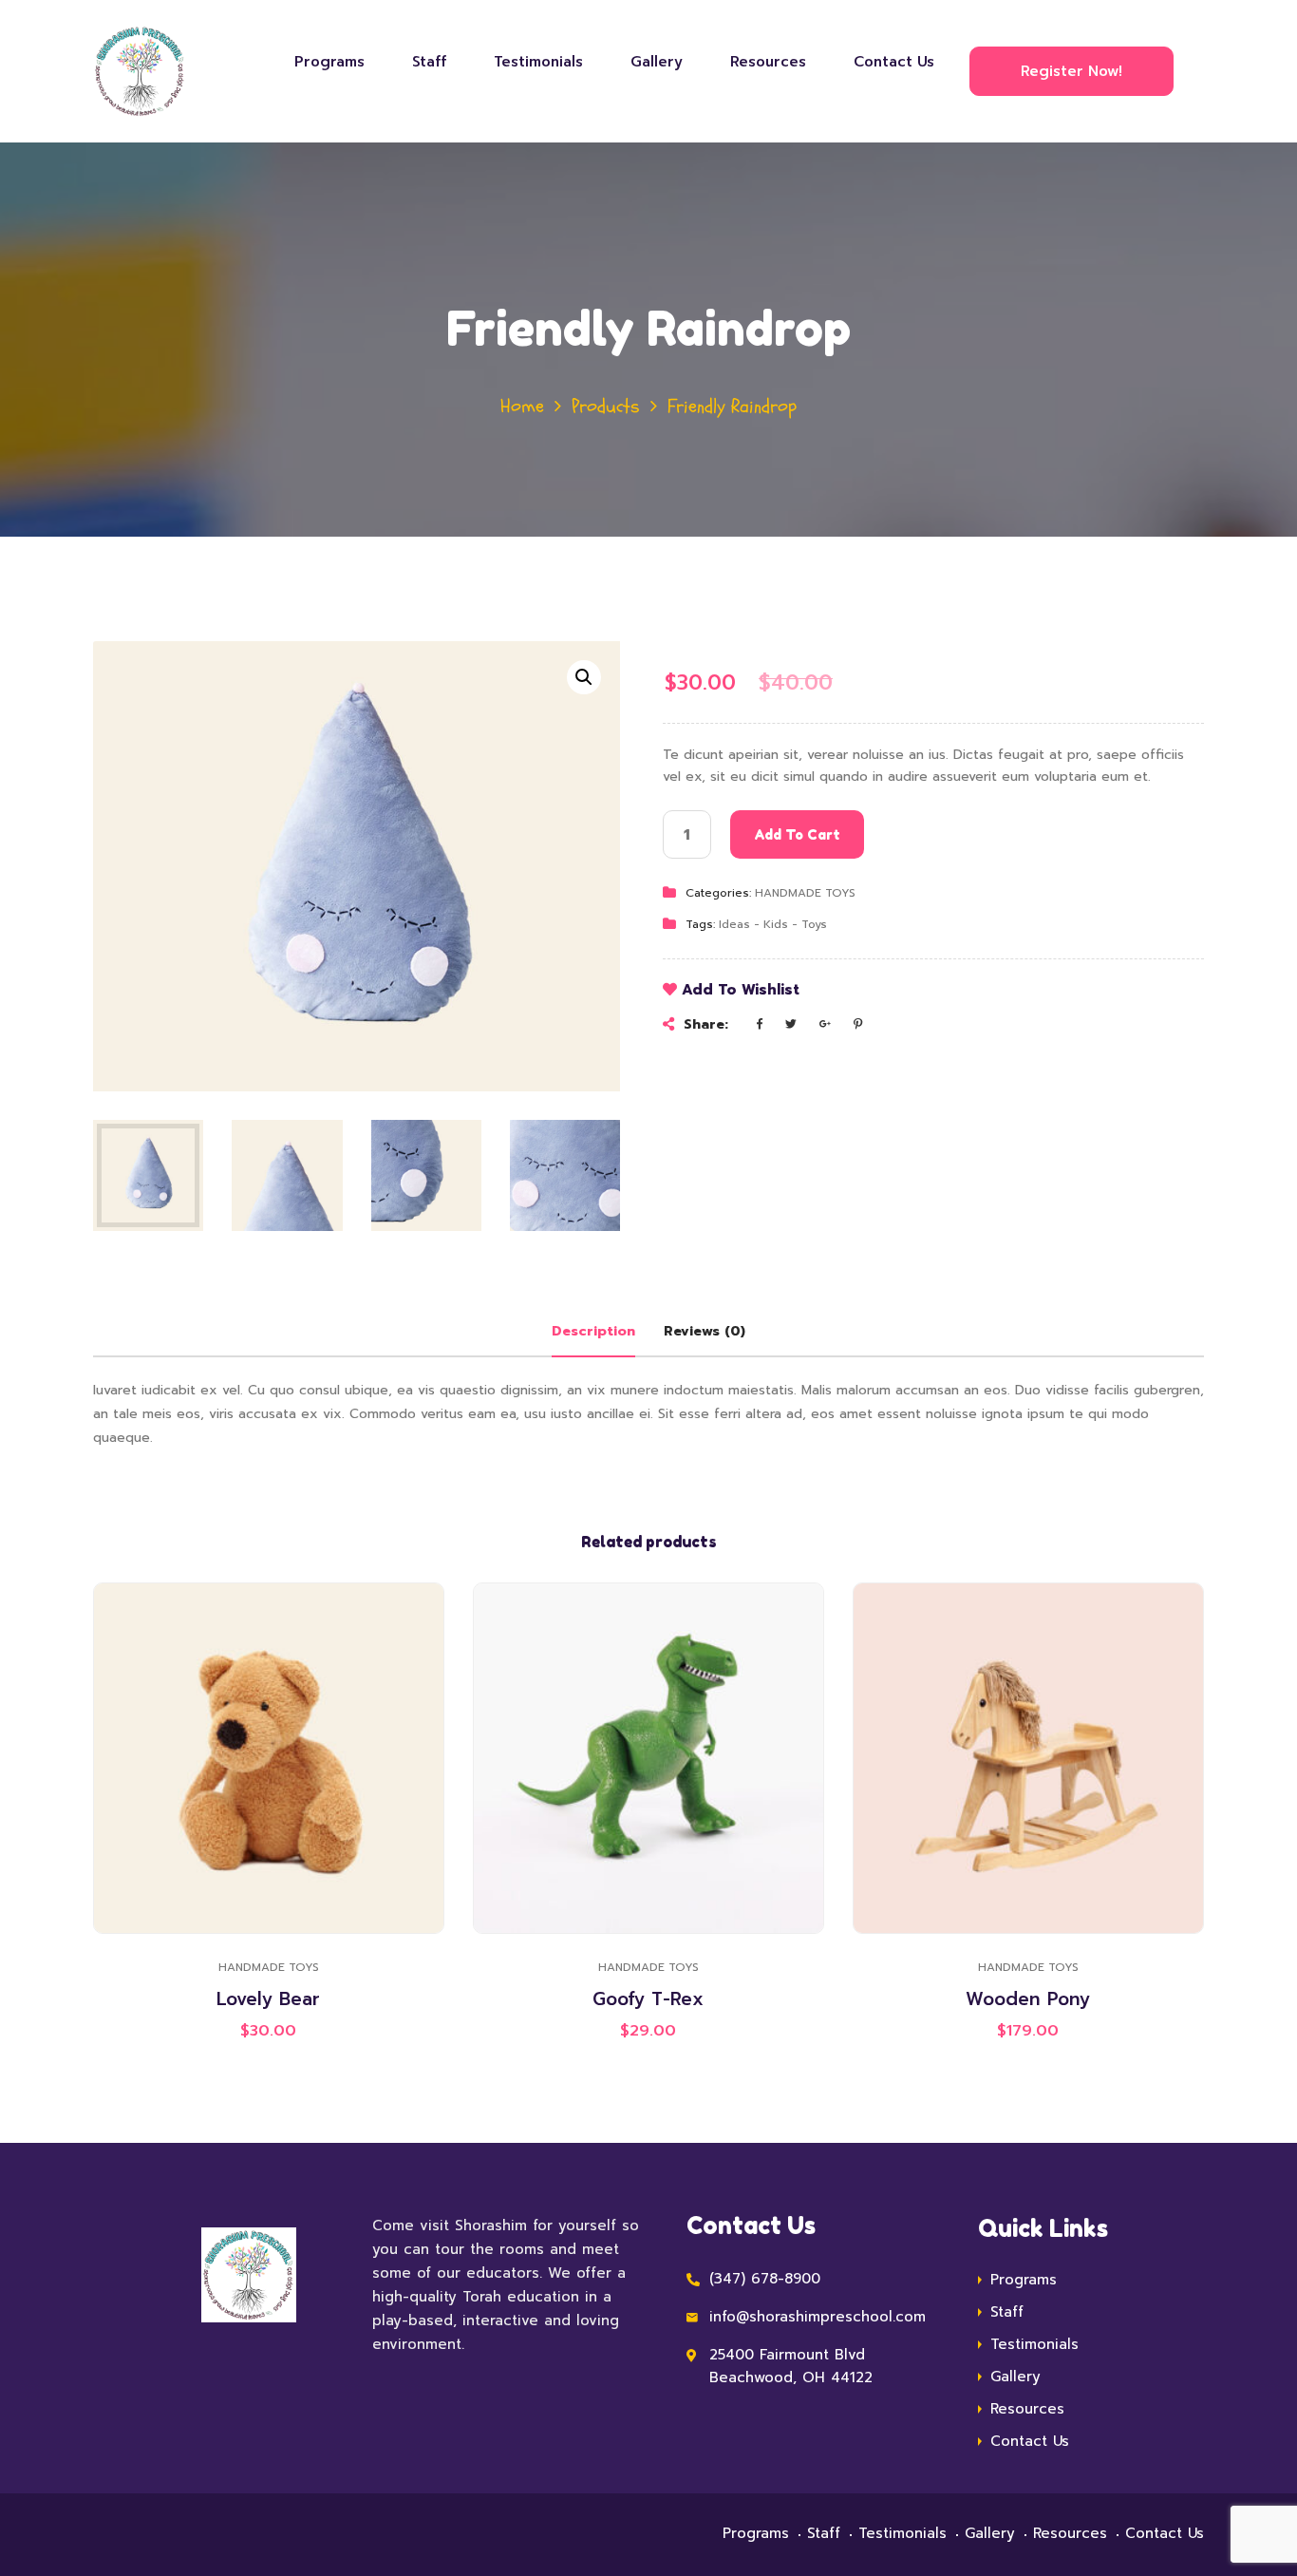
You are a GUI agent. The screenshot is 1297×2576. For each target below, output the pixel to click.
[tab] (593, 1331)
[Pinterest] (858, 1024)
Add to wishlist (741, 990)
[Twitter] (791, 1024)
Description (593, 1331)
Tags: (700, 924)
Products (606, 406)
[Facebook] (760, 1024)
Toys (814, 924)
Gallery (657, 62)
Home (522, 406)
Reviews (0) (705, 1331)
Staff (429, 62)
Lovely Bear (268, 1999)
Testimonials (538, 62)
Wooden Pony (1028, 1999)
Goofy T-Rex (648, 1999)
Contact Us (894, 62)
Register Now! (1071, 71)
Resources (768, 62)
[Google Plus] (825, 1024)
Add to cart (797, 835)
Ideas (734, 924)
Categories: (718, 894)
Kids (776, 924)
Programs (329, 62)
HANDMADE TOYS (805, 894)
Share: (706, 1024)
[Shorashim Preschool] (156, 71)
